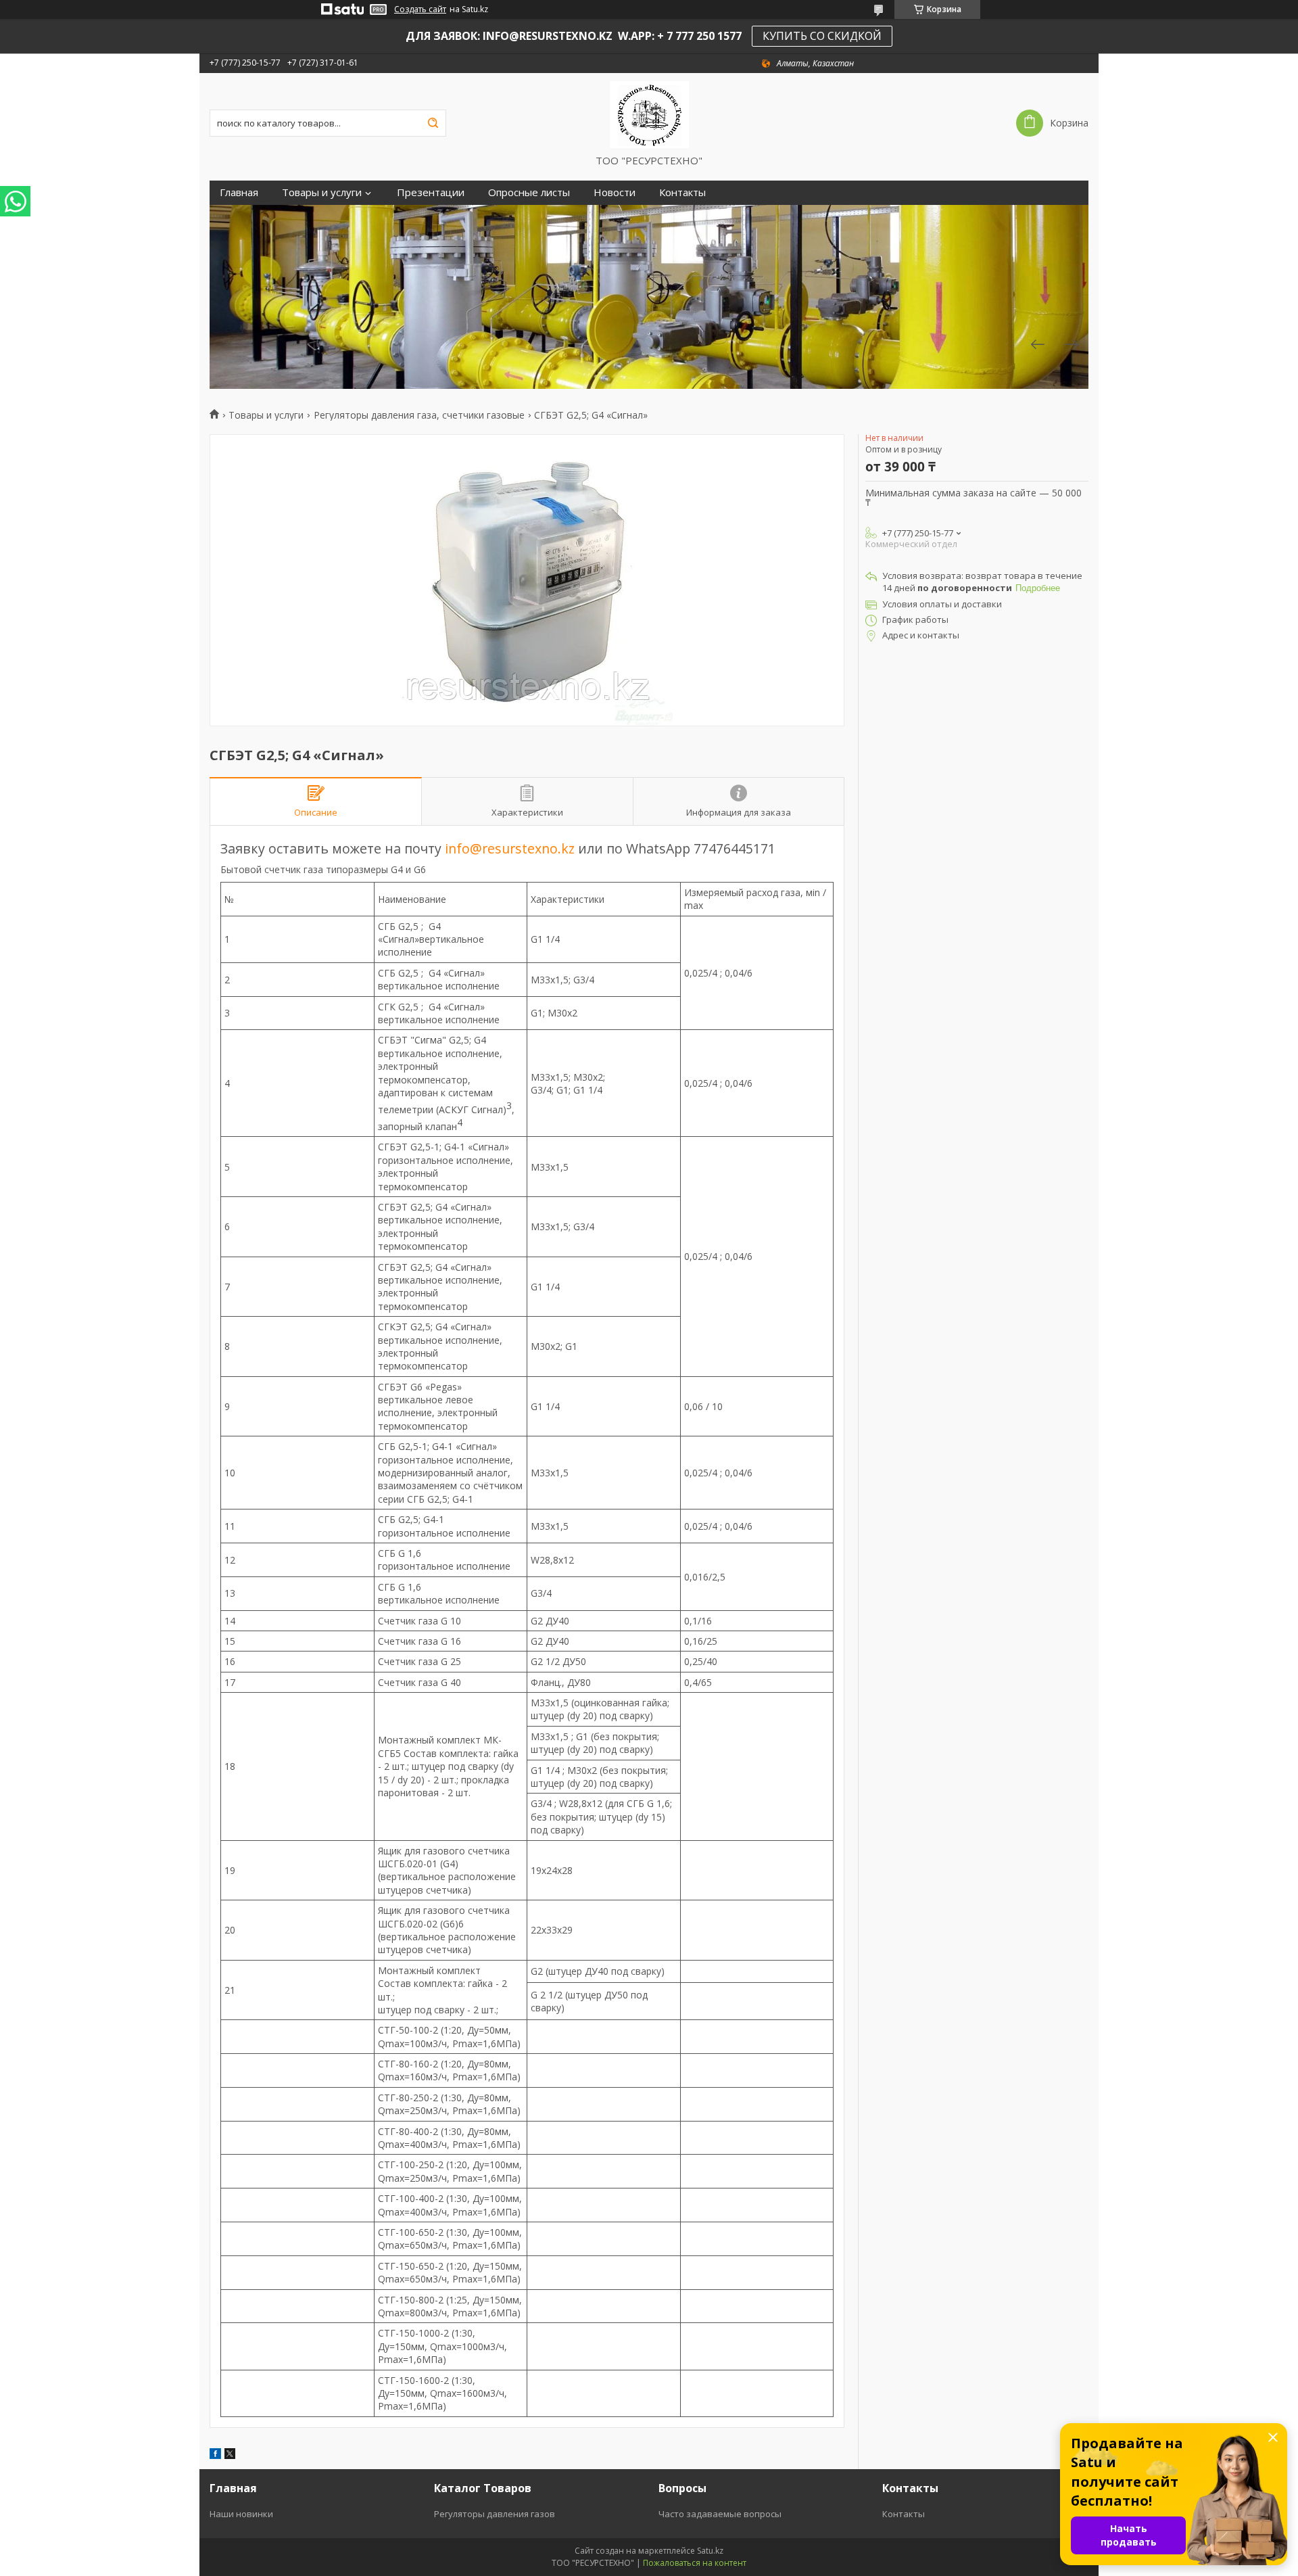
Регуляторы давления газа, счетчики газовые (419, 415)
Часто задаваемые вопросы (720, 2514)
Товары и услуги (322, 192)
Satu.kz (710, 2551)
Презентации (431, 192)
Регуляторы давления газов (495, 2514)
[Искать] (433, 123)
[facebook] (215, 2455)
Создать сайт (420, 9)
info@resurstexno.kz (510, 848)
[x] (230, 2455)
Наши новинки (241, 2514)
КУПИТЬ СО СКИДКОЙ (822, 36)
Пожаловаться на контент (695, 2563)
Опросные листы (529, 192)
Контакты (682, 192)
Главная (239, 192)
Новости (615, 192)
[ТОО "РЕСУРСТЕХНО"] (649, 114)
